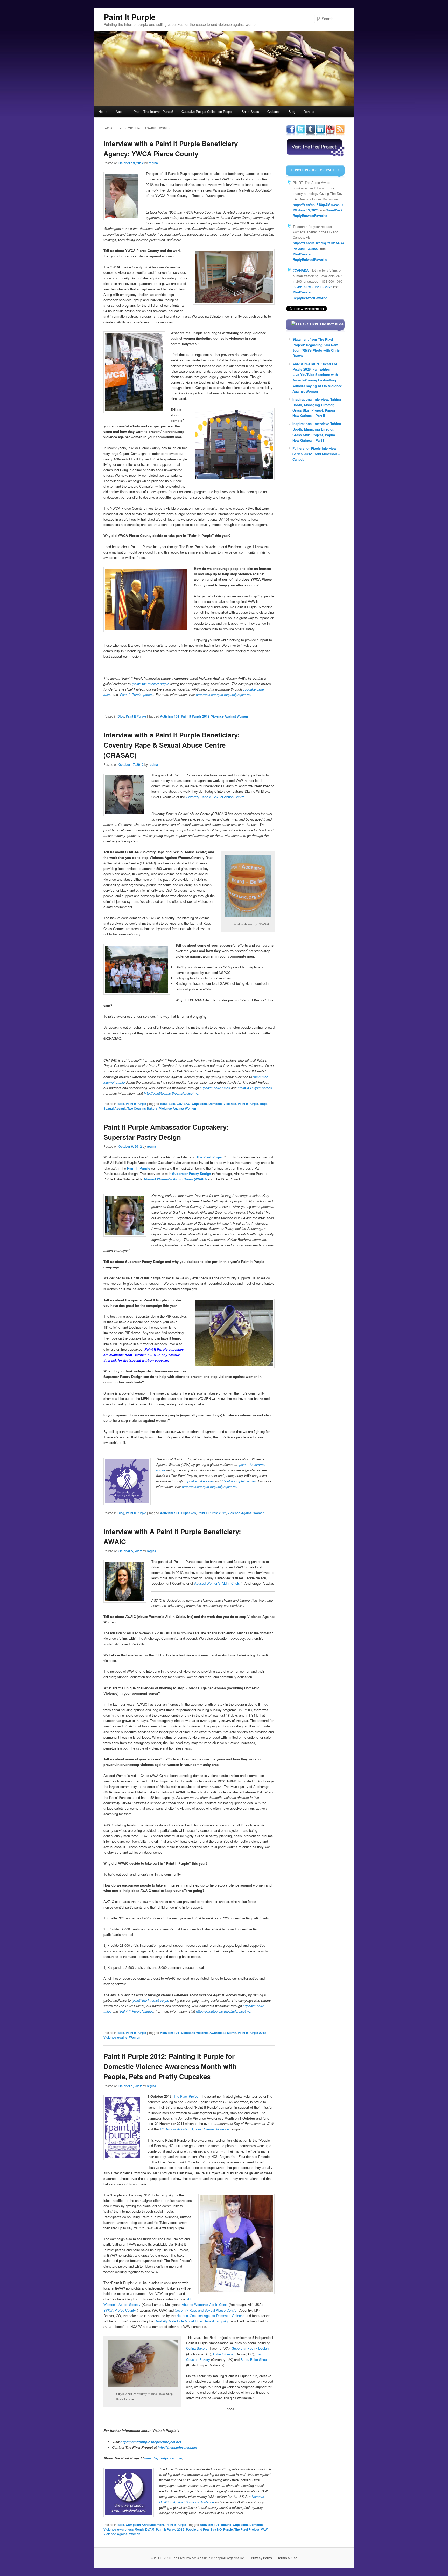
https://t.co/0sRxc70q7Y (311, 243)
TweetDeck (335, 210)
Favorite (321, 216)
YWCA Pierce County (120, 2310)
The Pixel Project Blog (323, 324)
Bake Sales (250, 111)
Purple (228, 2529)
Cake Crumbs (223, 2354)
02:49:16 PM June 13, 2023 (313, 287)
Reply (297, 216)
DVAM (150, 2529)
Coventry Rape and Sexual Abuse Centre (206, 2310)
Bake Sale (167, 1104)
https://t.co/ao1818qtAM (311, 205)
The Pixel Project (186, 2096)
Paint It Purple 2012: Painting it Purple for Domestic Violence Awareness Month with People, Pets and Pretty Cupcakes (170, 2066)
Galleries (274, 111)
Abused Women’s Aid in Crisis (217, 1583)
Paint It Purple (130, 17)
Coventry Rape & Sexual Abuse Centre (215, 797)
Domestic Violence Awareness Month (209, 2033)
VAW (264, 2529)
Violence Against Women (229, 716)
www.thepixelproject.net (163, 2458)
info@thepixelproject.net (177, 2447)
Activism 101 (170, 716)
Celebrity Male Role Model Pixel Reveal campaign (192, 2321)
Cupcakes (199, 1104)
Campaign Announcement (145, 2525)
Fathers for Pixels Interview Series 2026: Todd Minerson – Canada (316, 454)
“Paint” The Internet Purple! (153, 111)
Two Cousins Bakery (142, 1108)
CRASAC (183, 1104)
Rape (264, 1104)
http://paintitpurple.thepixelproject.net (172, 1093)
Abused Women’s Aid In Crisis (205, 2304)
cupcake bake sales (215, 1088)
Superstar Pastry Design (192, 1174)
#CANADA (301, 270)
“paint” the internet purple (150, 2000)
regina (153, 163)
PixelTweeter (302, 254)
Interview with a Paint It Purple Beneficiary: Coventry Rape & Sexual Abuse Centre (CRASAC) (172, 745)
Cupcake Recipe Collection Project (208, 111)
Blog (292, 111)
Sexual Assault (115, 1108)
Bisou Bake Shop (254, 2359)
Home (103, 111)
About (120, 111)
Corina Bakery (197, 2348)
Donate (309, 111)
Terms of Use (288, 2558)
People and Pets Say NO (204, 2529)
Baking (226, 2525)
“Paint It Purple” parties (255, 1088)
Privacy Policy (262, 2558)
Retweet (308, 216)
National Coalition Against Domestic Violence (211, 2316)
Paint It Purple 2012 (195, 716)
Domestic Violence (222, 1104)
